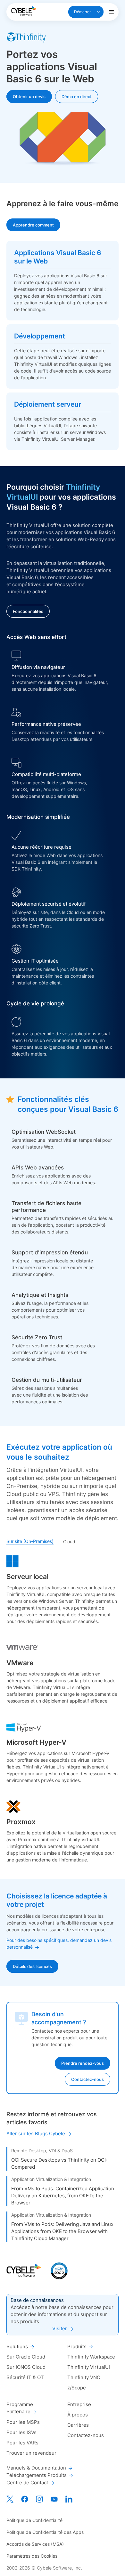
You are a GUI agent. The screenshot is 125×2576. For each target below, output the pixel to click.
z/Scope (77, 2388)
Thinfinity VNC (84, 2377)
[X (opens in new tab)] (10, 2499)
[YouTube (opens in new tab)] (54, 2499)
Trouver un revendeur (31, 2453)
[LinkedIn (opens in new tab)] (69, 2499)
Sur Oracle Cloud (26, 2357)
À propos (78, 2415)
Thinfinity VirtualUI (89, 2367)
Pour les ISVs (21, 2432)
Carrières (78, 2425)
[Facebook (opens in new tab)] (25, 2499)
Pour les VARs (22, 2443)
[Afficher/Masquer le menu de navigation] (111, 12)
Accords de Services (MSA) (35, 2544)
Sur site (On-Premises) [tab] (30, 1541)
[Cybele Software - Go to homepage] (24, 11)
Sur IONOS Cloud (26, 2367)
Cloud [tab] (69, 1542)
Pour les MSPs (23, 2422)
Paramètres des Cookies (32, 2556)
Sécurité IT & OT (25, 2377)
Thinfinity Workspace (91, 2357)
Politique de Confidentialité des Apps (45, 2532)
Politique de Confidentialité (34, 2520)
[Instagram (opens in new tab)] (39, 2499)
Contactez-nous (86, 2435)
